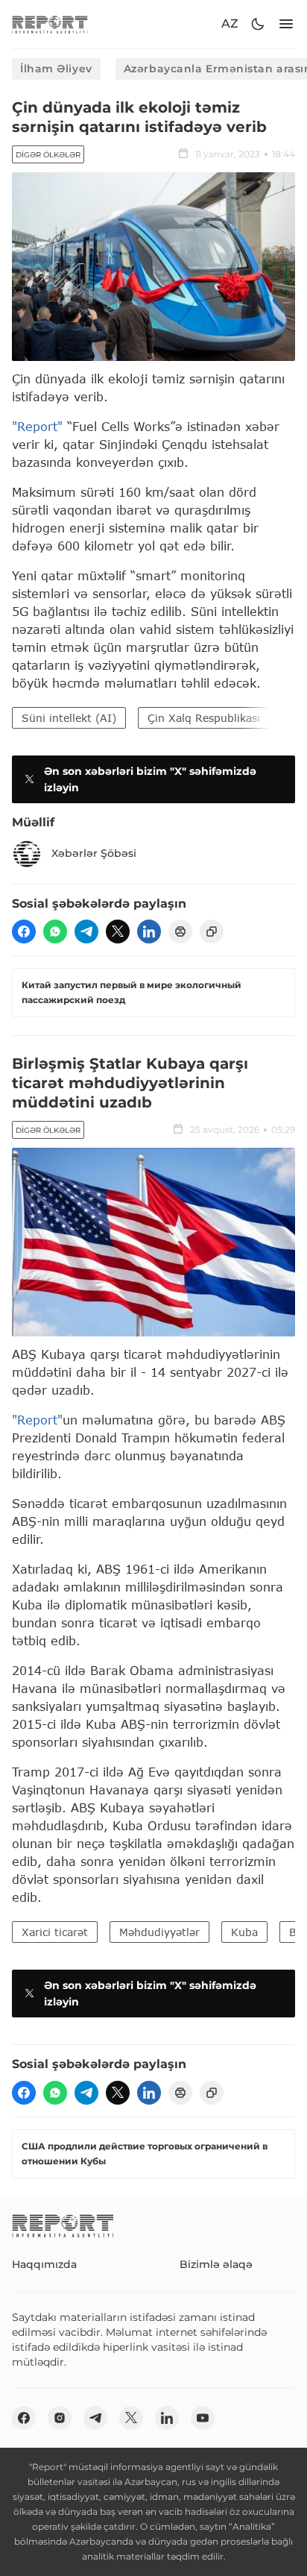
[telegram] (86, 932)
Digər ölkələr (48, 155)
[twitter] (118, 932)
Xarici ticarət (55, 1932)
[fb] (24, 932)
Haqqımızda (44, 2264)
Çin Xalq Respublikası (204, 718)
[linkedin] (149, 932)
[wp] (55, 932)
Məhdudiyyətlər (159, 1932)
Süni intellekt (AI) (69, 718)
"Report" (37, 426)
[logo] (50, 24)
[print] (180, 932)
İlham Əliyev (56, 69)
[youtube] (203, 2418)
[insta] (60, 2418)
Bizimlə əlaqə (216, 2264)
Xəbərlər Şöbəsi (94, 853)
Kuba (244, 1932)
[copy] (212, 932)
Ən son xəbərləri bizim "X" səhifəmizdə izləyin (150, 779)
